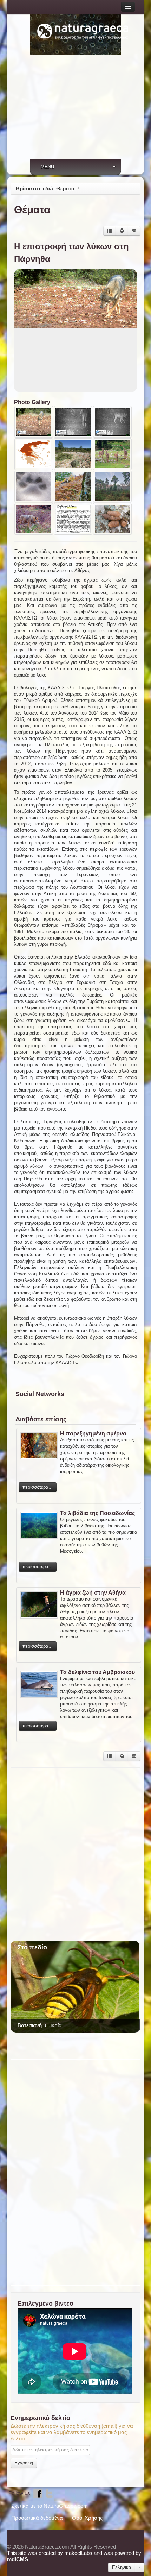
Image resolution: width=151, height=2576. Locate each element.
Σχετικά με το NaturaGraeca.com (50, 2506)
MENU (47, 167)
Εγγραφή (24, 2463)
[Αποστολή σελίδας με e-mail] (134, 231)
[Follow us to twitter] (49, 2493)
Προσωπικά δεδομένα (37, 2518)
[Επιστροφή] (110, 231)
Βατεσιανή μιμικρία (40, 2025)
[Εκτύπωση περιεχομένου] (122, 231)
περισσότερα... (38, 1487)
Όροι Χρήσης (87, 2518)
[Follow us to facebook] (38, 2493)
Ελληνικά (122, 2567)
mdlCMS (18, 2559)
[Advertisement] (75, 111)
